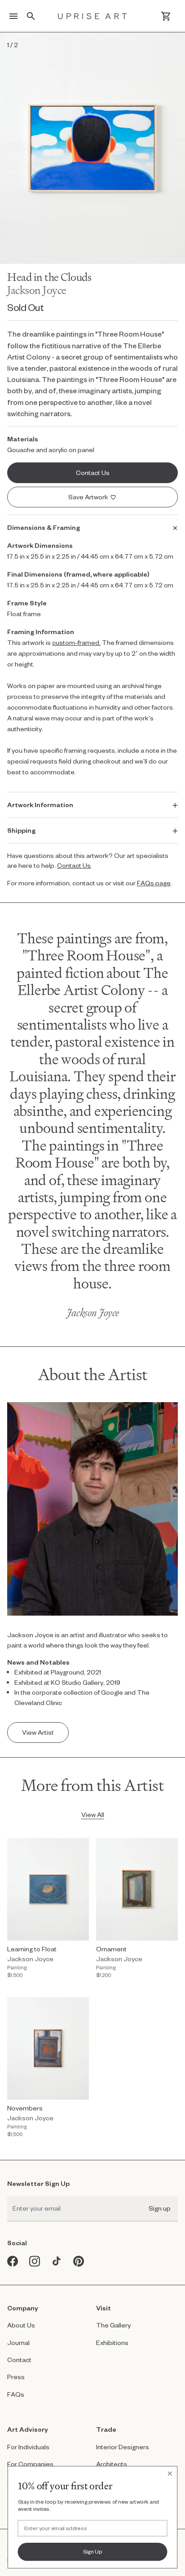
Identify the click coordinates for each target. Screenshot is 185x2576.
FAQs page (154, 883)
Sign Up (93, 2551)
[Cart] (166, 16)
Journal (18, 2343)
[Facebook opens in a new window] (13, 2261)
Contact (19, 2360)
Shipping (21, 830)
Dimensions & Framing (44, 527)
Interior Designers (123, 2447)
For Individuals (28, 2447)
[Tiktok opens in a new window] (57, 2261)
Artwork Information (40, 805)
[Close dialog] (170, 2474)
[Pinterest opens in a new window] (79, 2261)
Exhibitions (112, 2343)
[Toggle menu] (13, 16)
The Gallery (113, 2325)
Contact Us (74, 865)
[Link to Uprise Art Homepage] (92, 16)
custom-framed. (76, 642)
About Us (21, 2325)
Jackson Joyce (37, 290)
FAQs (16, 2394)
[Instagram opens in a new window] (35, 2261)
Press (16, 2377)
